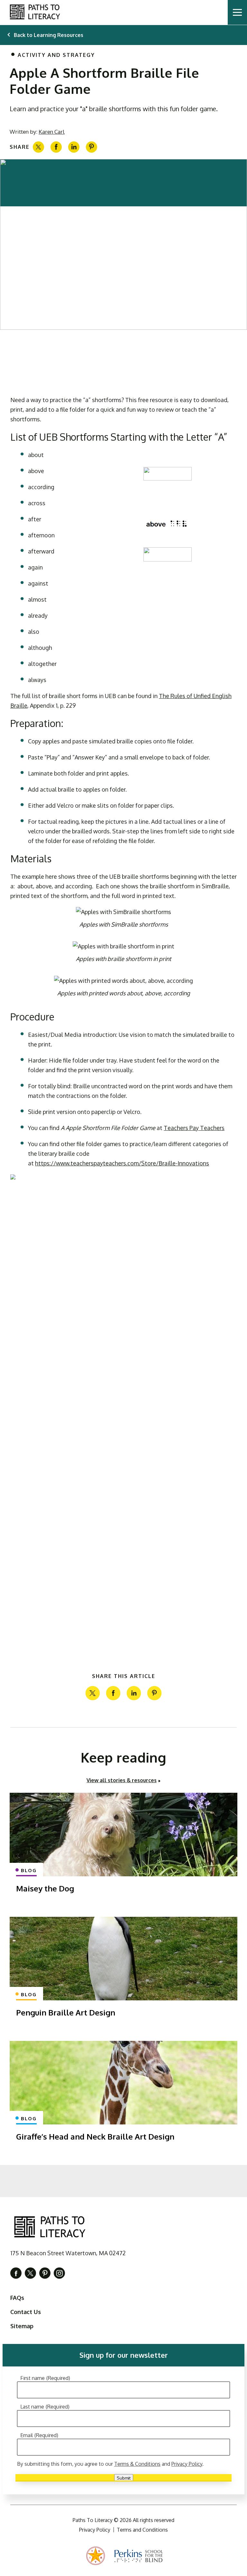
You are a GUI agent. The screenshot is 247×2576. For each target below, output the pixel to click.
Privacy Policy (187, 2464)
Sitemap (22, 2326)
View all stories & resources (122, 1780)
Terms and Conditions (142, 2530)
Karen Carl (52, 132)
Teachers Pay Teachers (194, 1128)
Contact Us (26, 2312)
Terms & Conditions (137, 2464)
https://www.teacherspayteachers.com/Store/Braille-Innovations (122, 1163)
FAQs (17, 2298)
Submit (124, 2478)
